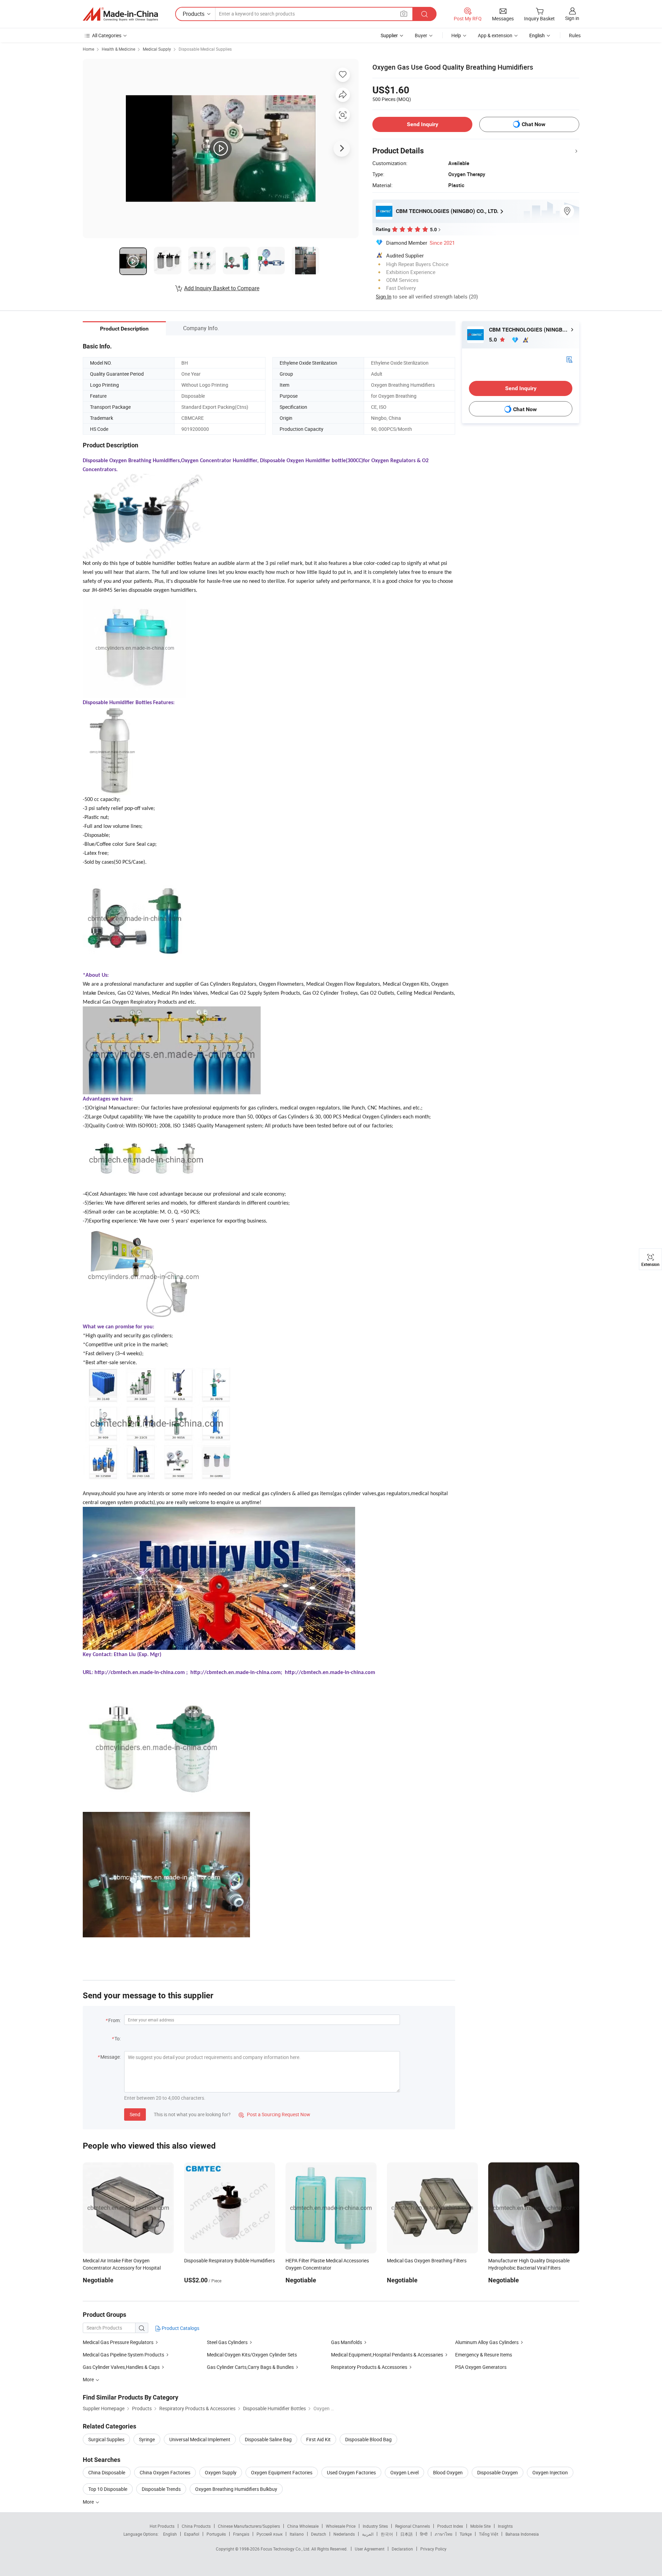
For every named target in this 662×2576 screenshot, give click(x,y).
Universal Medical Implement (200, 2439)
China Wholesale (303, 2526)
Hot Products (162, 2526)
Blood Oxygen (448, 2472)
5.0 (494, 340)
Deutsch (319, 2534)
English (170, 2534)
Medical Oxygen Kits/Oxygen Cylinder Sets (252, 2355)
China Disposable (107, 2472)
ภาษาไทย (444, 2534)
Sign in (572, 18)
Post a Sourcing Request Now (274, 2114)
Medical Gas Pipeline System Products (123, 2355)
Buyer (421, 35)
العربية (368, 2534)
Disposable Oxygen (498, 2472)
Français (241, 2534)
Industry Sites (375, 2526)
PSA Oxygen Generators (481, 2367)
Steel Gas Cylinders (227, 2342)
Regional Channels (413, 2526)
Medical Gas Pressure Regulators (118, 2342)
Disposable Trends (161, 2489)
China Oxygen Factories (165, 2472)
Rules (575, 35)
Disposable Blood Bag (368, 2439)
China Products (196, 2526)
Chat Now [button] (534, 124)
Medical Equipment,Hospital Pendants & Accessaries (387, 2355)
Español (192, 2534)
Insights (505, 2526)
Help (456, 35)
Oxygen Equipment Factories (282, 2472)
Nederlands (344, 2534)
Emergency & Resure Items (484, 2355)
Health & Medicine (118, 49)
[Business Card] (569, 359)
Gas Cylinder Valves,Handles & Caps (121, 2367)
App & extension (495, 35)
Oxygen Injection (550, 2472)
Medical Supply (157, 49)
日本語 (407, 2534)
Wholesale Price (341, 2526)
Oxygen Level (404, 2472)
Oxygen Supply (221, 2472)
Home (88, 49)
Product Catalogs (180, 2328)
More (89, 2502)
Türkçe (466, 2534)
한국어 (387, 2534)
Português (216, 2534)
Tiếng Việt (489, 2534)
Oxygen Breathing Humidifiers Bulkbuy (236, 2489)
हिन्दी (424, 2534)
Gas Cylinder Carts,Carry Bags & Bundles (250, 2367)
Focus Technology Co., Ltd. (286, 2549)
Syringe (147, 2439)
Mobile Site (480, 2526)
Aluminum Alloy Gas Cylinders (487, 2342)
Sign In (384, 296)
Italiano (297, 2534)
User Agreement (370, 2549)
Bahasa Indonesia (522, 2534)
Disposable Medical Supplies (205, 49)
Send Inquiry (423, 124)
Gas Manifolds (347, 2342)
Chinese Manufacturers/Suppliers (249, 2526)
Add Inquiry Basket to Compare (222, 288)
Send (135, 2114)
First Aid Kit (318, 2439)
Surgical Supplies (106, 2439)
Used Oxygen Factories (351, 2472)
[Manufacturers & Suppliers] (120, 14)
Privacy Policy (433, 2549)
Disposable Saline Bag (268, 2439)
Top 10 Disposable (108, 2489)
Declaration (402, 2549)
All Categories (107, 35)
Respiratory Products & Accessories (369, 2367)
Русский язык (269, 2534)
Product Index (450, 2526)
